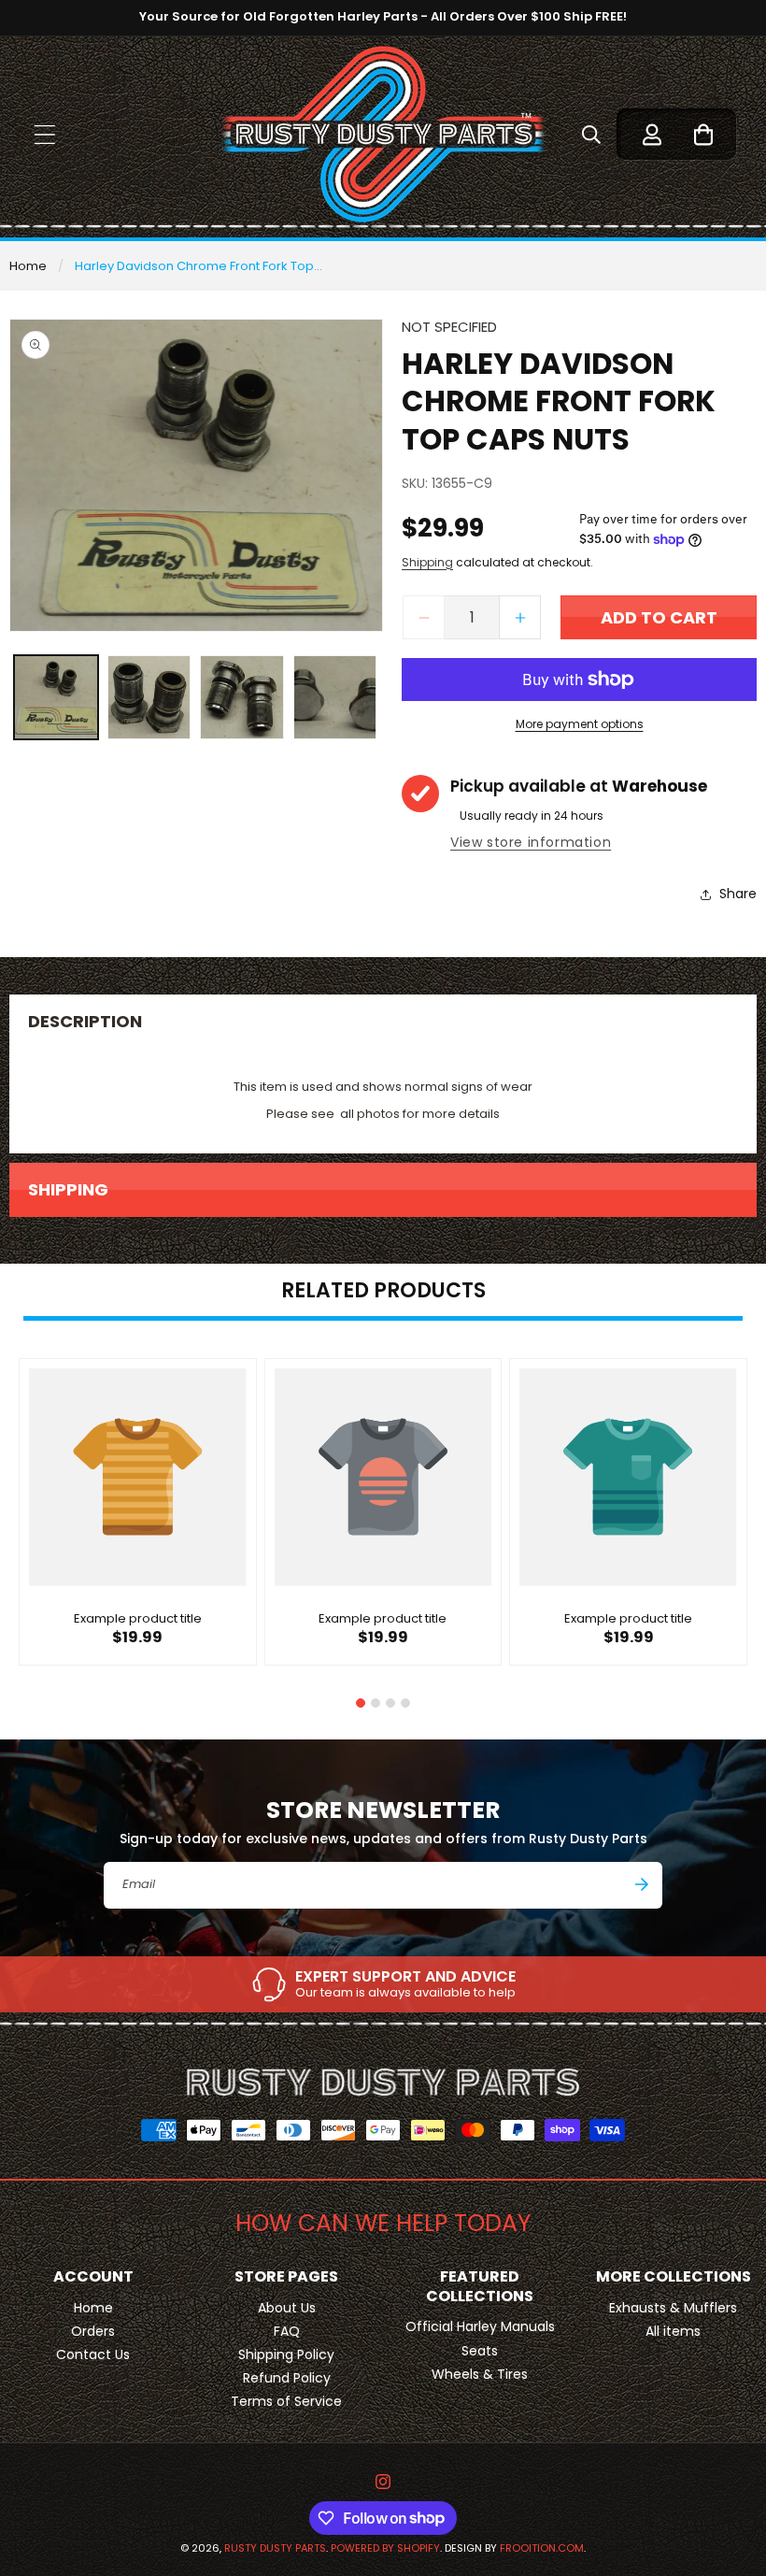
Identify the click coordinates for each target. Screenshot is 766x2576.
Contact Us (93, 2354)
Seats (480, 2351)
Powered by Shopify (385, 2548)
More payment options (580, 724)
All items (673, 2331)
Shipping (427, 562)
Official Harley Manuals (480, 2326)
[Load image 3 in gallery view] (242, 697)
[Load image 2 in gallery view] (149, 697)
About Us (287, 2308)
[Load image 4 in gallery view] (335, 697)
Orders (93, 2331)
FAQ (287, 2331)
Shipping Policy (286, 2354)
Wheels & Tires (480, 2374)
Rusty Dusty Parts (275, 2548)
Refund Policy (287, 2378)
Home (28, 266)
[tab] (361, 1703)
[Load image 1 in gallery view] (56, 697)
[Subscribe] (642, 1884)
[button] (44, 134)
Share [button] (738, 894)
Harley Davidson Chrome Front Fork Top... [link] (199, 266)
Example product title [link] (138, 1619)
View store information (531, 842)
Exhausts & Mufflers (673, 2308)
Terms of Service (286, 2401)
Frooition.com (542, 2548)
